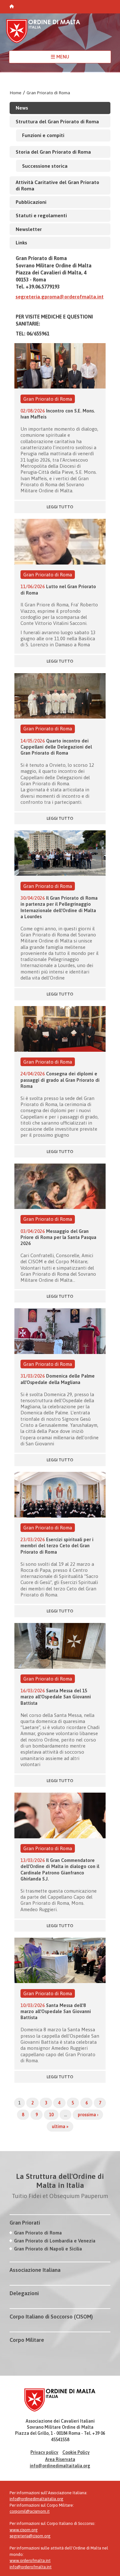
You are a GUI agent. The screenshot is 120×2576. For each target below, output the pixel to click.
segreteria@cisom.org (30, 2536)
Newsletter (29, 229)
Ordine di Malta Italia (43, 34)
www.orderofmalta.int (30, 2561)
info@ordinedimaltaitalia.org (60, 2466)
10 (51, 2115)
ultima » (60, 2126)
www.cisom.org (24, 2530)
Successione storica (45, 166)
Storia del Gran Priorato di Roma (53, 152)
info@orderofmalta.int (31, 2567)
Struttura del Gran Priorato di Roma (57, 121)
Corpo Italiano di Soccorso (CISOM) (51, 2317)
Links (21, 242)
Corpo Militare (27, 2340)
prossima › (88, 2115)
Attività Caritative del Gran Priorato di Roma (57, 185)
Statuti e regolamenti (41, 215)
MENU (62, 57)
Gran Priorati (25, 2223)
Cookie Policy (76, 2452)
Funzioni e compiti (43, 135)
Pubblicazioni (31, 202)
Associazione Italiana (35, 2270)
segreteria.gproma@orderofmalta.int (60, 296)
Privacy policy (44, 2452)
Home (16, 93)
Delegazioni (24, 2293)
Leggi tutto (60, 507)
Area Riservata (60, 2459)
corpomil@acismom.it (30, 2511)
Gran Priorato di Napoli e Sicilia (48, 2249)
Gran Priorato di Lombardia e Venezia (55, 2241)
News (22, 108)
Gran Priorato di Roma (48, 93)
